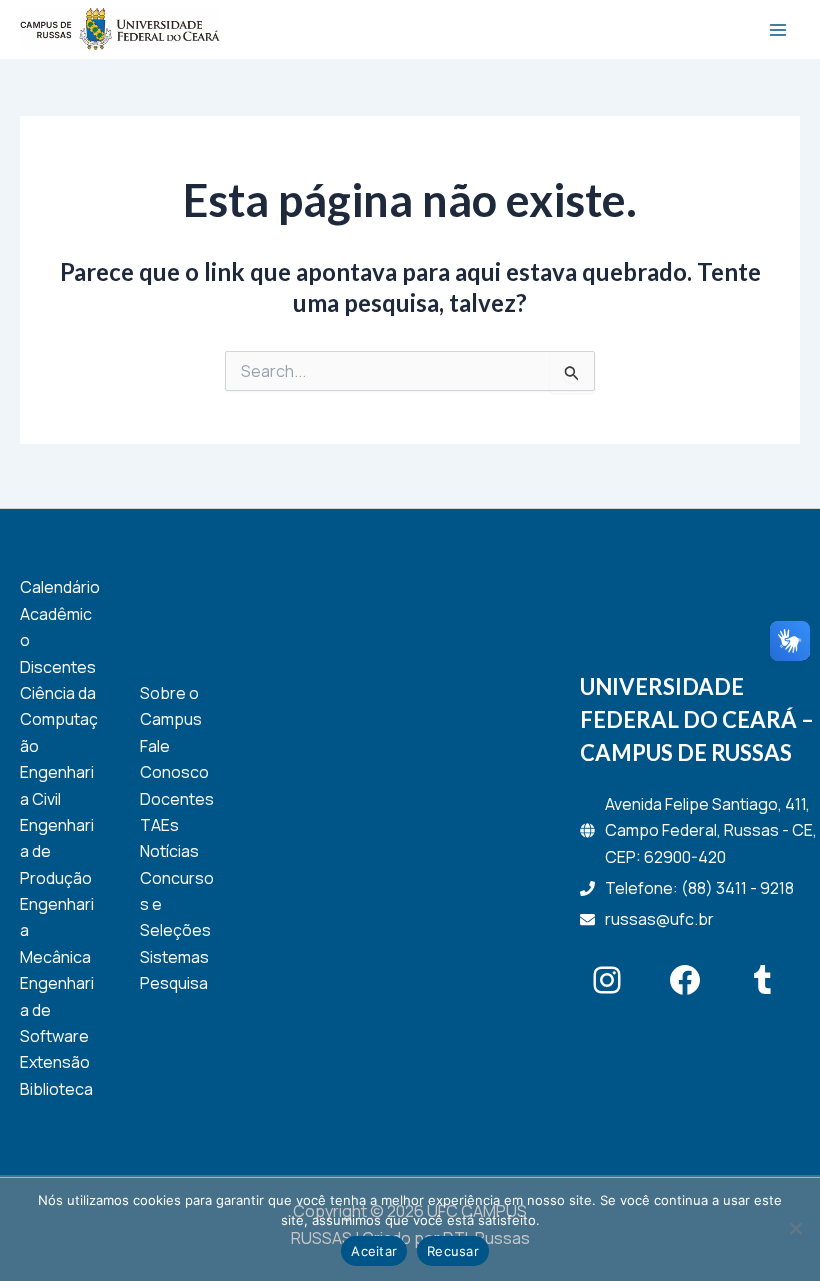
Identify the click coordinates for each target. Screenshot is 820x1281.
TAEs (159, 825)
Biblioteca (56, 1089)
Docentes (177, 799)
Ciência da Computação (59, 719)
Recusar (453, 1251)
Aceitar (374, 1251)
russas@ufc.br (659, 919)
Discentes (58, 667)
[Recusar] (795, 1228)
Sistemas (174, 957)
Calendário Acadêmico (60, 613)
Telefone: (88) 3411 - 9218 (699, 888)
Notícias (169, 851)
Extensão (55, 1062)
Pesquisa (174, 983)
